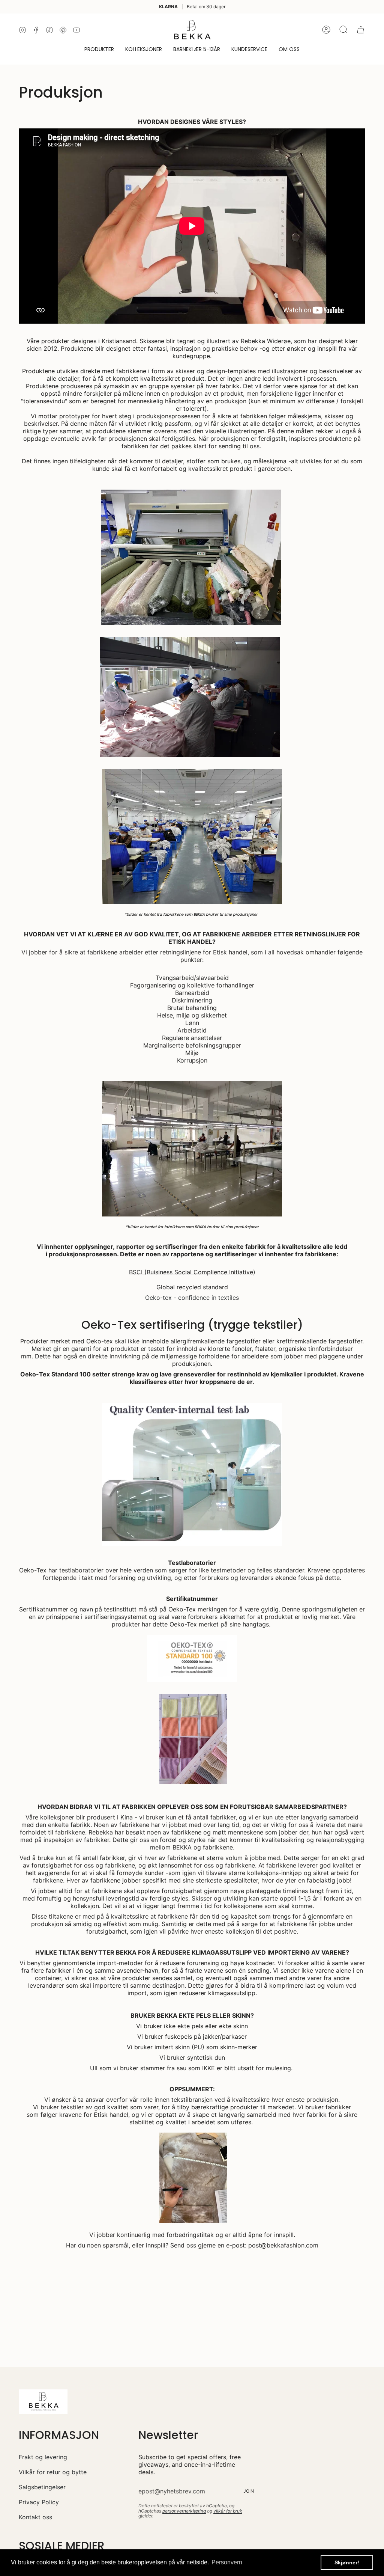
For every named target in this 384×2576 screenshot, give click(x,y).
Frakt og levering (43, 2457)
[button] (99, 50)
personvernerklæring (184, 2511)
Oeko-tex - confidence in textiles (192, 1298)
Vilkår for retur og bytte (53, 2472)
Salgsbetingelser (42, 2487)
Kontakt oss (35, 2517)
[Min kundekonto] (326, 30)
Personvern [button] (227, 2562)
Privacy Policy (39, 2502)
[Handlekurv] (361, 30)
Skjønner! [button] (347, 2562)
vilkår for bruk (228, 2511)
